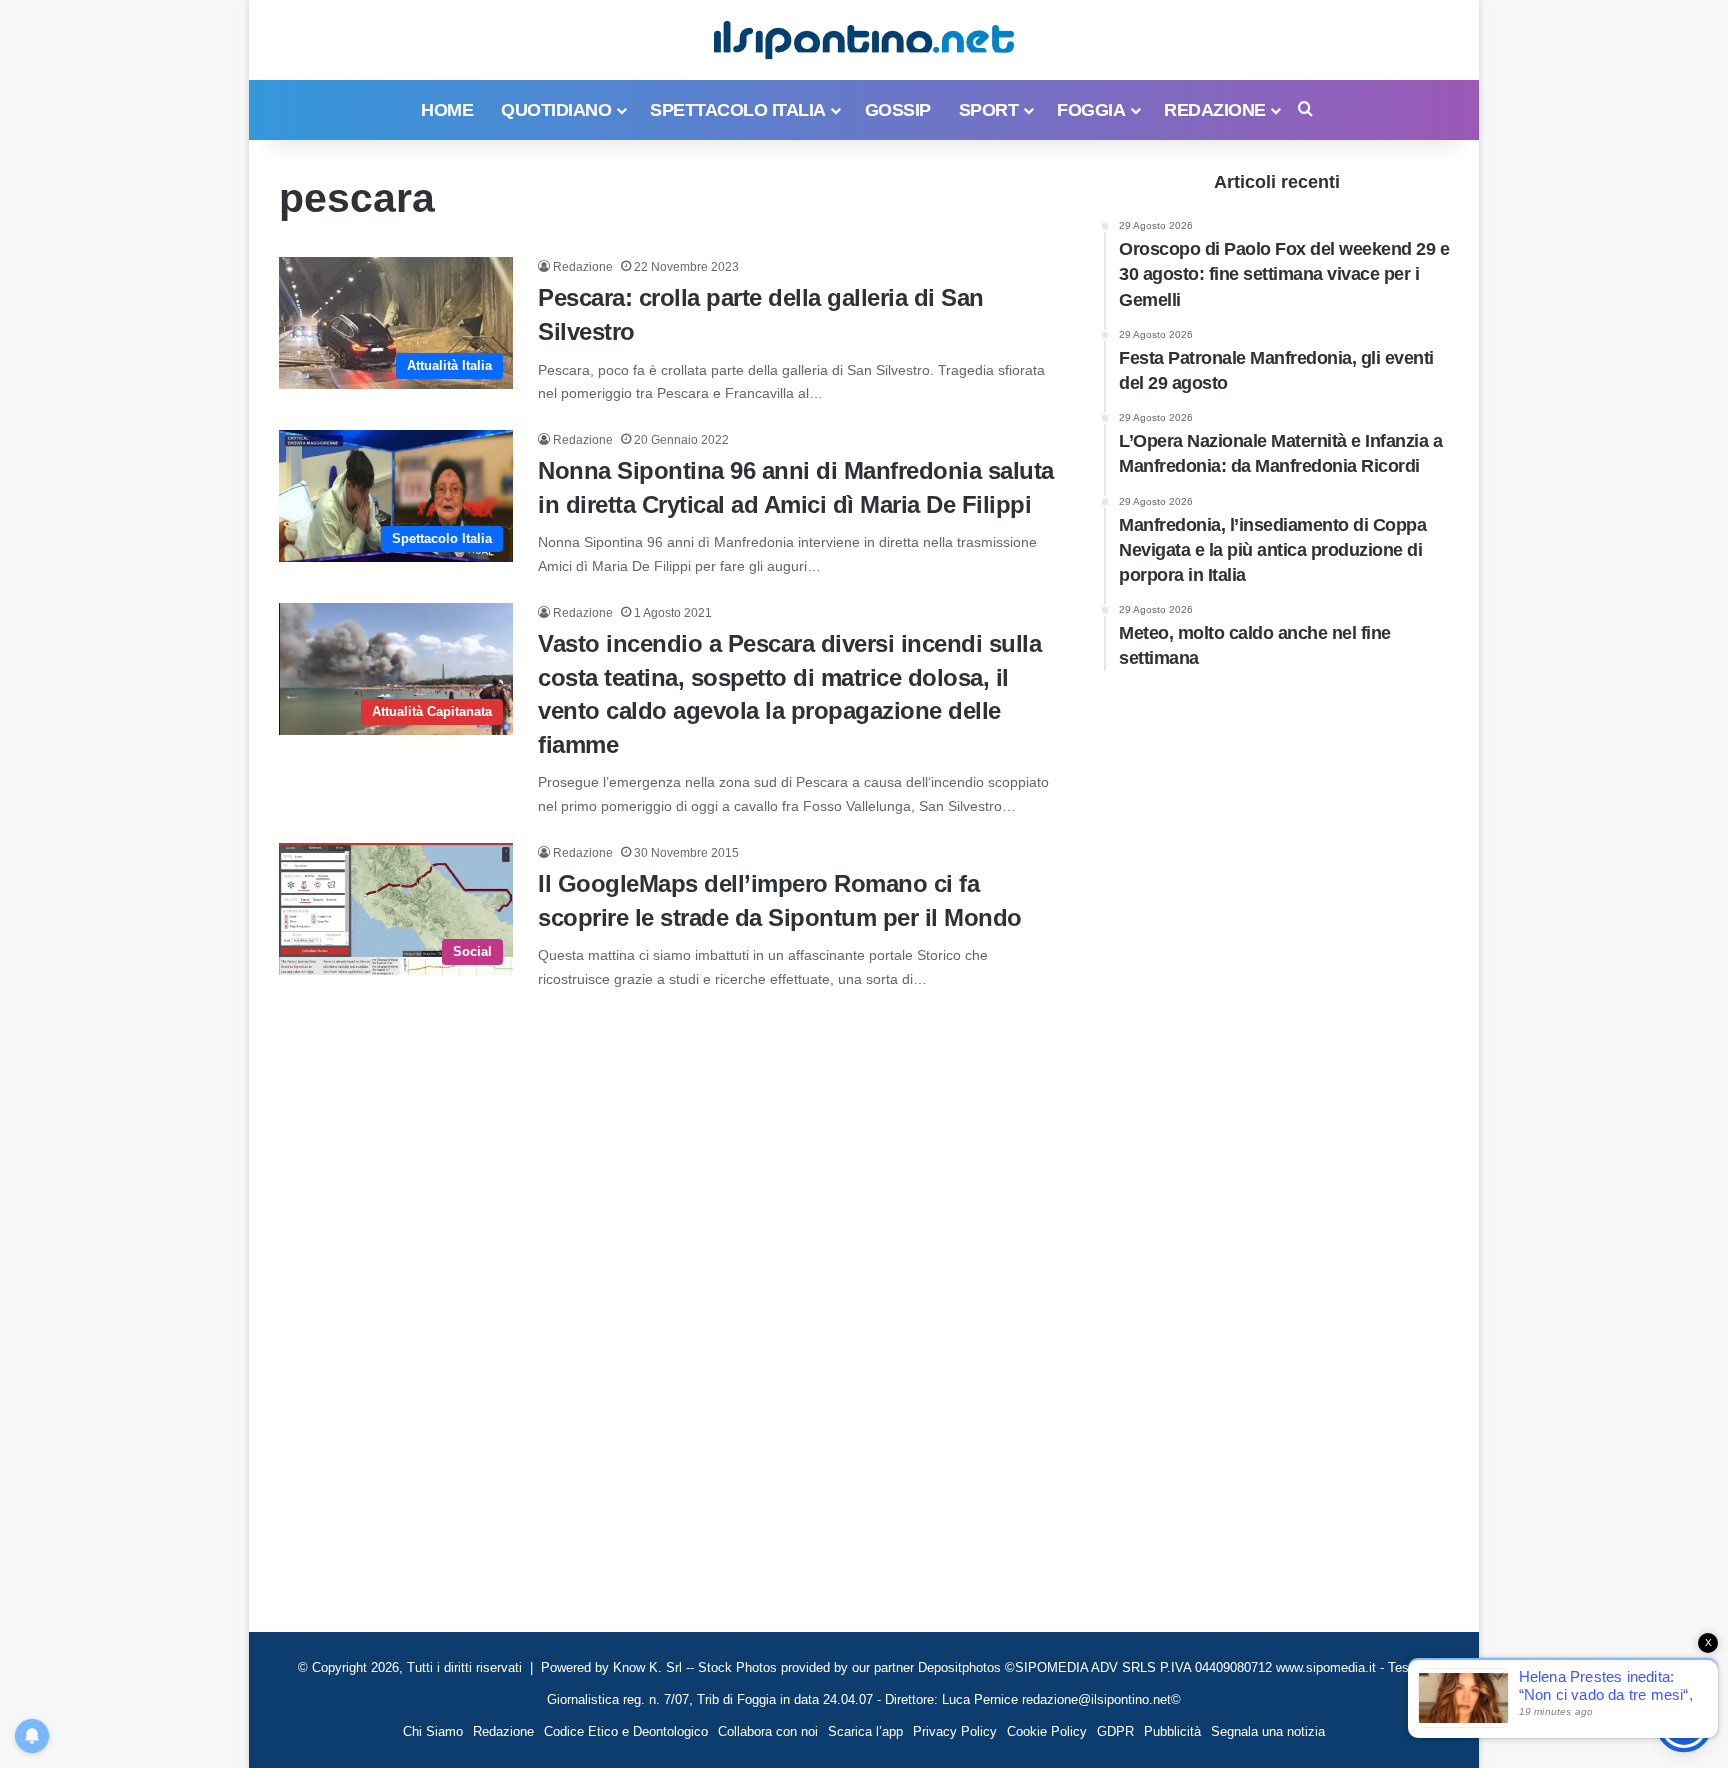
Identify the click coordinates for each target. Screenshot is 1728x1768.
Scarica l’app (865, 1731)
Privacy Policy (955, 1731)
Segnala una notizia (1268, 1731)
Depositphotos (961, 1667)
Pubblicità (1172, 1731)
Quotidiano (556, 110)
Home (447, 110)
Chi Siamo (433, 1731)
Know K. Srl (647, 1667)
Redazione (1215, 110)
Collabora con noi (768, 1731)
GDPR (1115, 1731)
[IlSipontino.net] (864, 40)
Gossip (898, 110)
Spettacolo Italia (738, 110)
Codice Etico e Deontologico (626, 1731)
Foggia (1091, 110)
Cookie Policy (1047, 1731)
